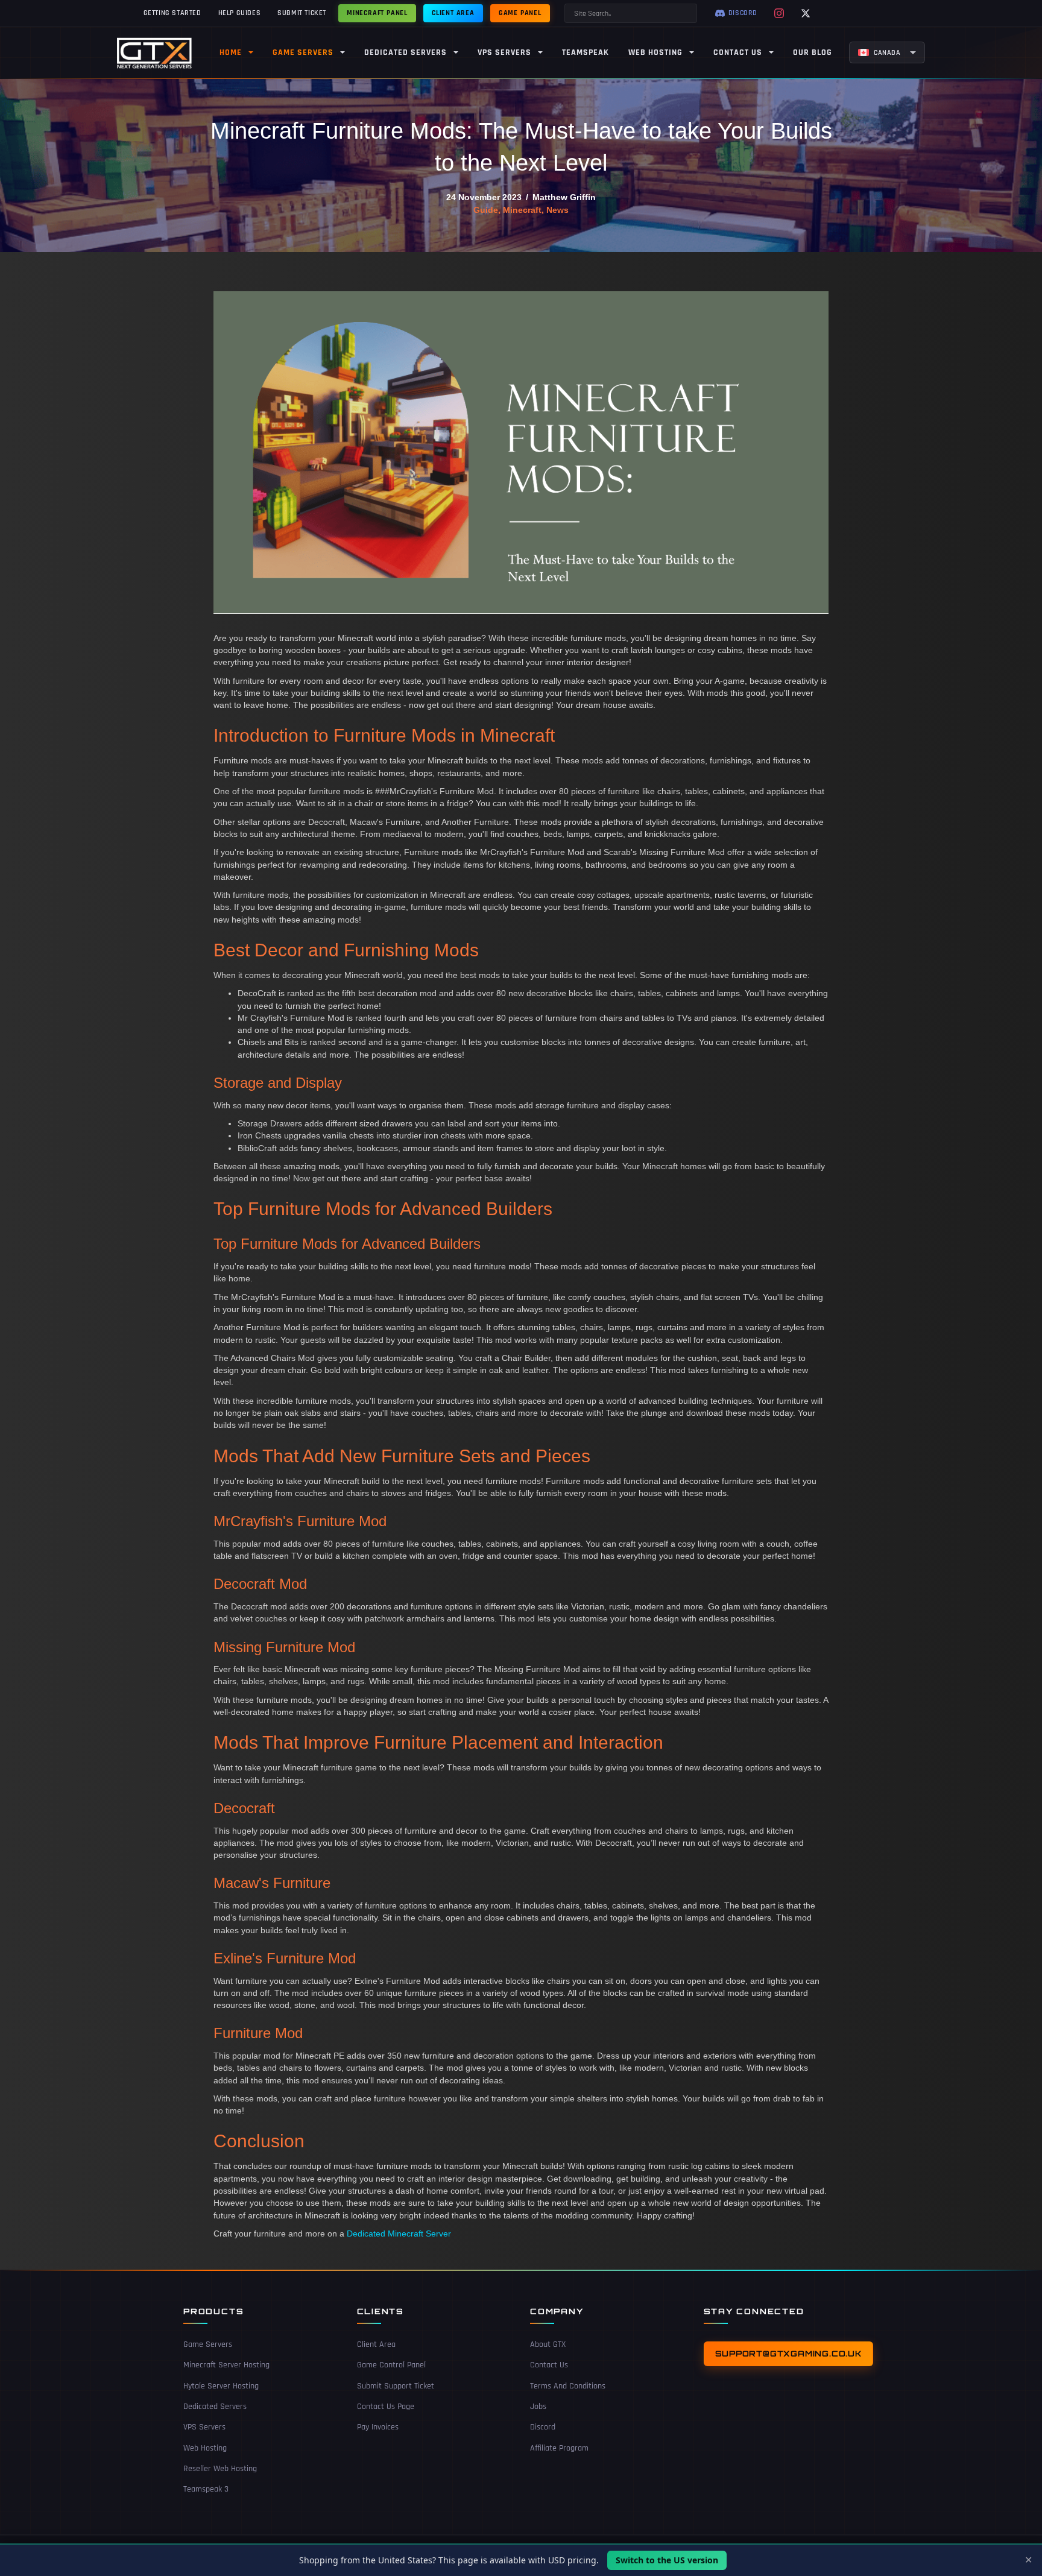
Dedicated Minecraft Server (399, 2233)
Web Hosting (205, 2448)
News (557, 210)
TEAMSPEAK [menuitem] (586, 52)
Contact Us (549, 2366)
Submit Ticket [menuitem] (302, 13)
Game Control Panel (391, 2366)
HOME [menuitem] (231, 52)
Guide (486, 210)
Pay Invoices (378, 2428)
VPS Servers (204, 2428)
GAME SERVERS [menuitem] (303, 52)
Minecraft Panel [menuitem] (377, 13)
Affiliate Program (559, 2448)
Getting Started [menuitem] (172, 13)
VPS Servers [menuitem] (504, 52)
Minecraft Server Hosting (226, 2366)
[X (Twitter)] (806, 13)
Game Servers (208, 2344)
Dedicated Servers (215, 2407)
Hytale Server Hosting (221, 2386)
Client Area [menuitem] (453, 13)
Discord (543, 2428)
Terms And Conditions (568, 2386)
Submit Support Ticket (396, 2386)
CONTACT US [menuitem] (738, 52)
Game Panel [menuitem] (520, 13)
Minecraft (522, 210)
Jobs (538, 2407)
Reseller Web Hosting (220, 2469)
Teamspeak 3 (206, 2490)
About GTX (548, 2344)
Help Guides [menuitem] (240, 13)
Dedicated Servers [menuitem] (406, 52)
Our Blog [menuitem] (813, 52)
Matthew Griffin (564, 197)
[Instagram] (779, 13)
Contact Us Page (386, 2407)
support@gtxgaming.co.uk (788, 2353)
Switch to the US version (667, 2560)
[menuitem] (887, 52)
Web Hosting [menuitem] (655, 52)
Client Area (376, 2344)
